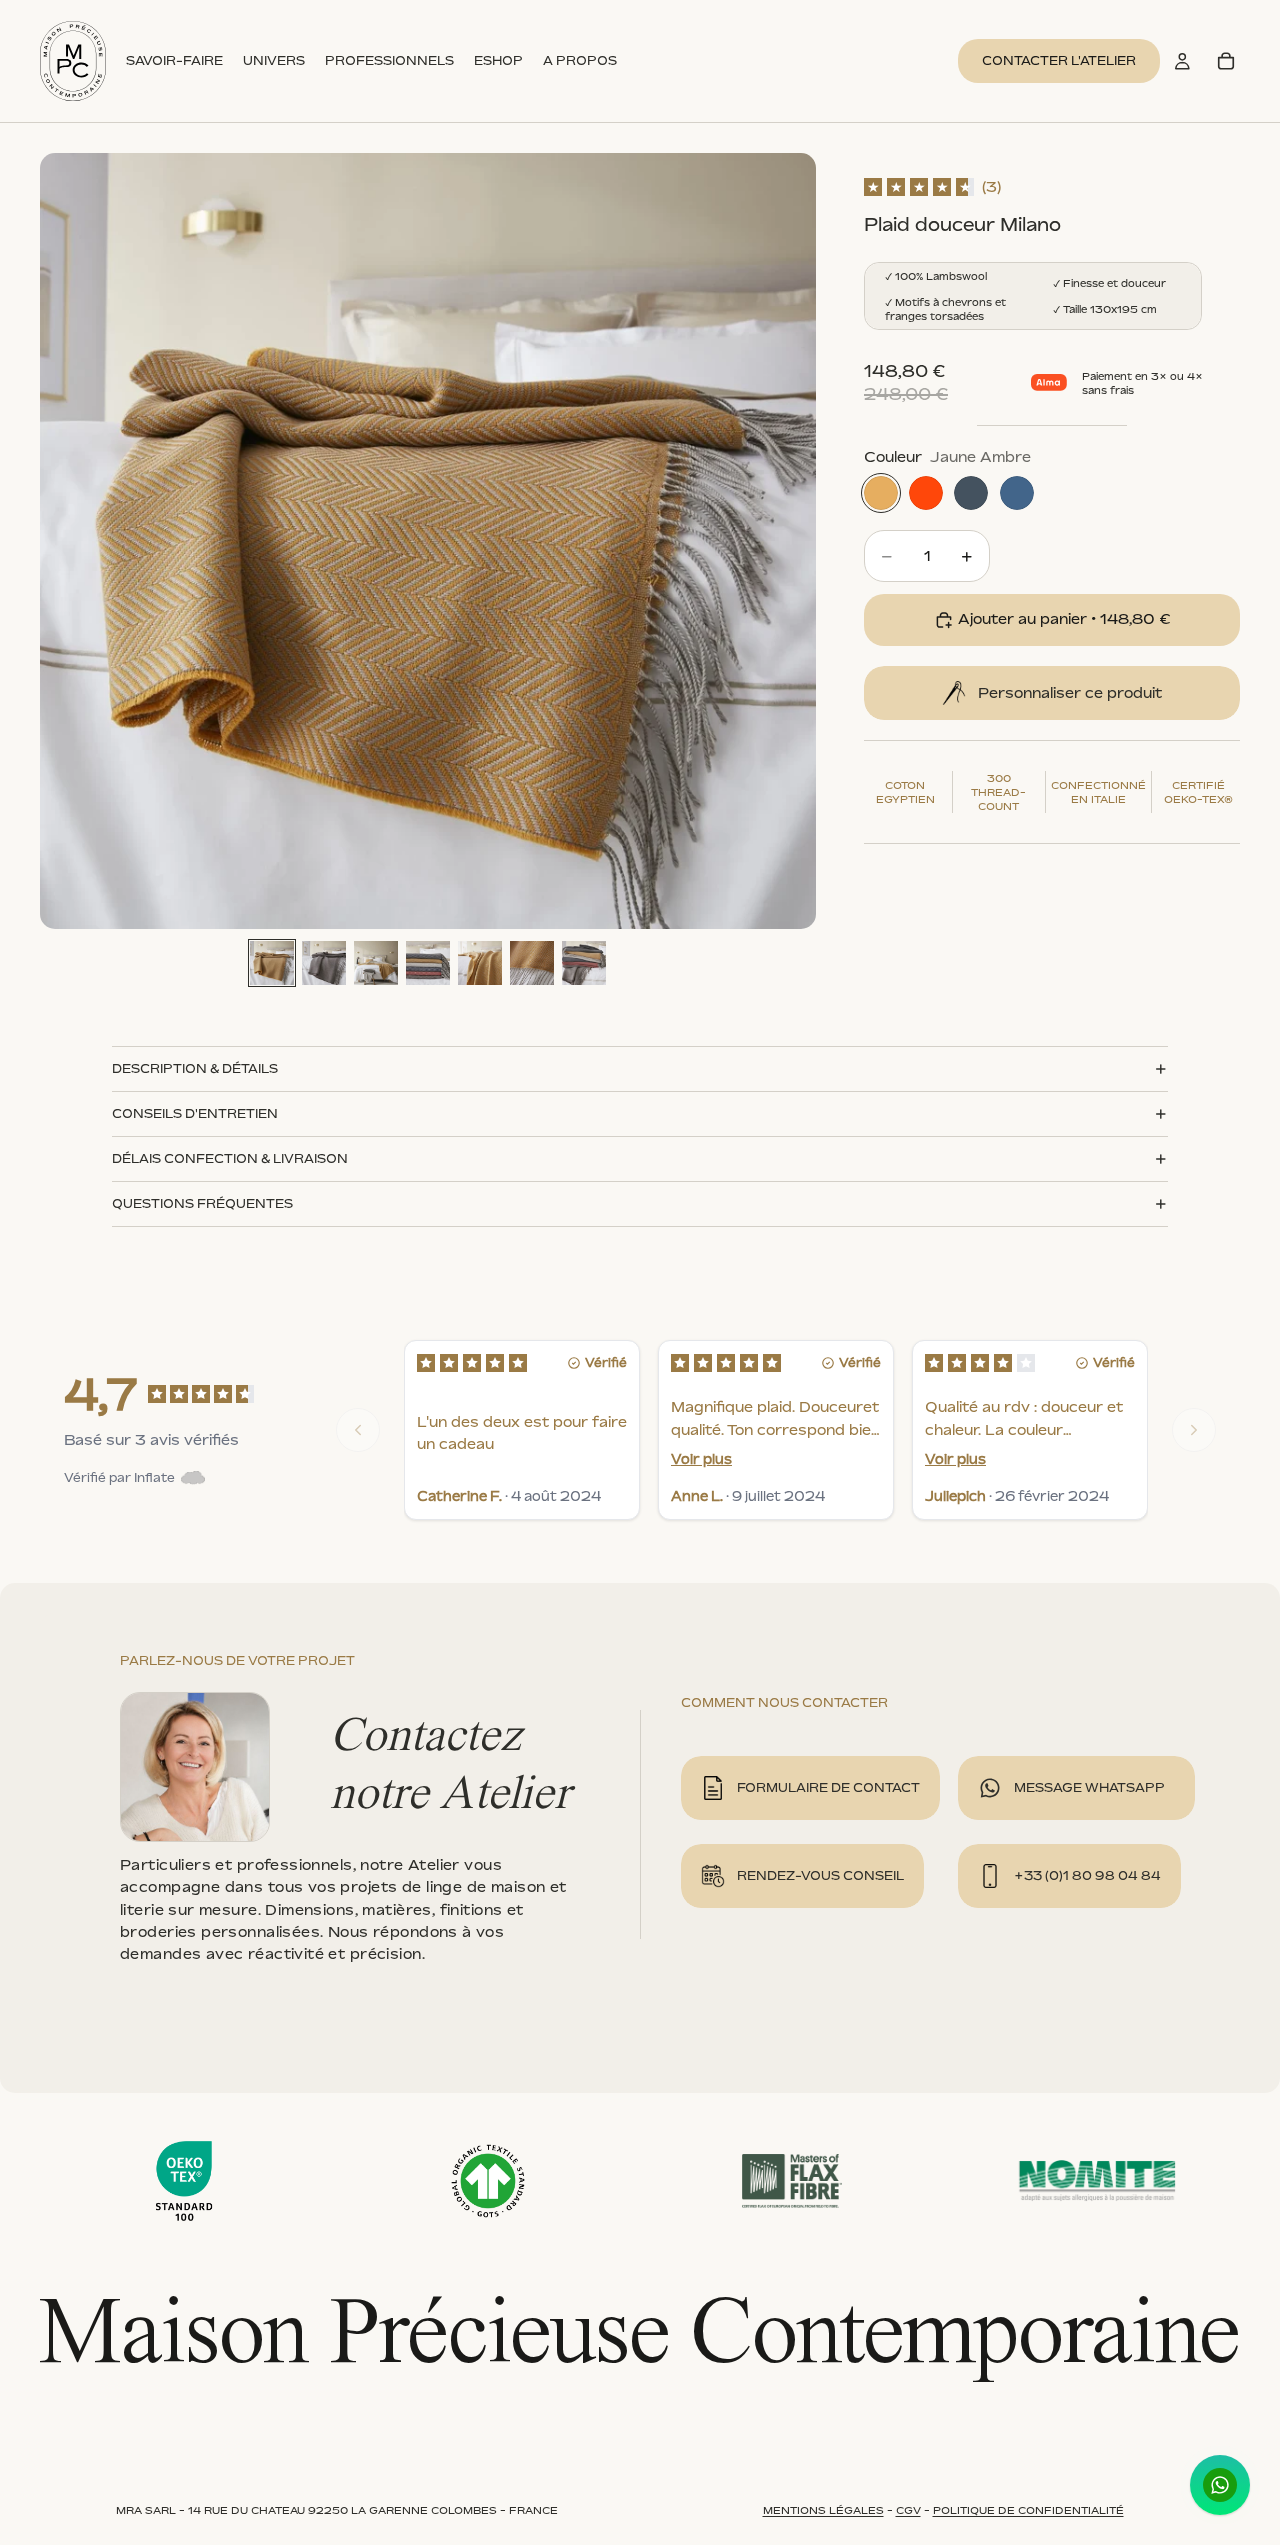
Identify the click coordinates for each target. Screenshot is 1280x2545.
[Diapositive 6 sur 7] (532, 963)
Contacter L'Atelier (1059, 60)
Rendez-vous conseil (820, 1875)
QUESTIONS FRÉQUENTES (202, 1203)
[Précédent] (358, 1430)
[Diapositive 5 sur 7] (480, 963)
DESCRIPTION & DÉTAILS (195, 1068)
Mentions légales (823, 2510)
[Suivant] (1194, 1430)
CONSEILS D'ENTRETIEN (195, 1113)
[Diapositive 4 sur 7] (428, 963)
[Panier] (1226, 61)
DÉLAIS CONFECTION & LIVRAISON (230, 1158)
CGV (908, 2510)
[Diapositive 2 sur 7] (324, 963)
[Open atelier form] (954, 693)
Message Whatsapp (1089, 1787)
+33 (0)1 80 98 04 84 (1087, 1875)
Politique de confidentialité (1028, 2510)
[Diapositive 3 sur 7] (376, 963)
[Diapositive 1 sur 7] (272, 963)
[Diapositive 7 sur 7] (584, 963)
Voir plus (701, 1459)
